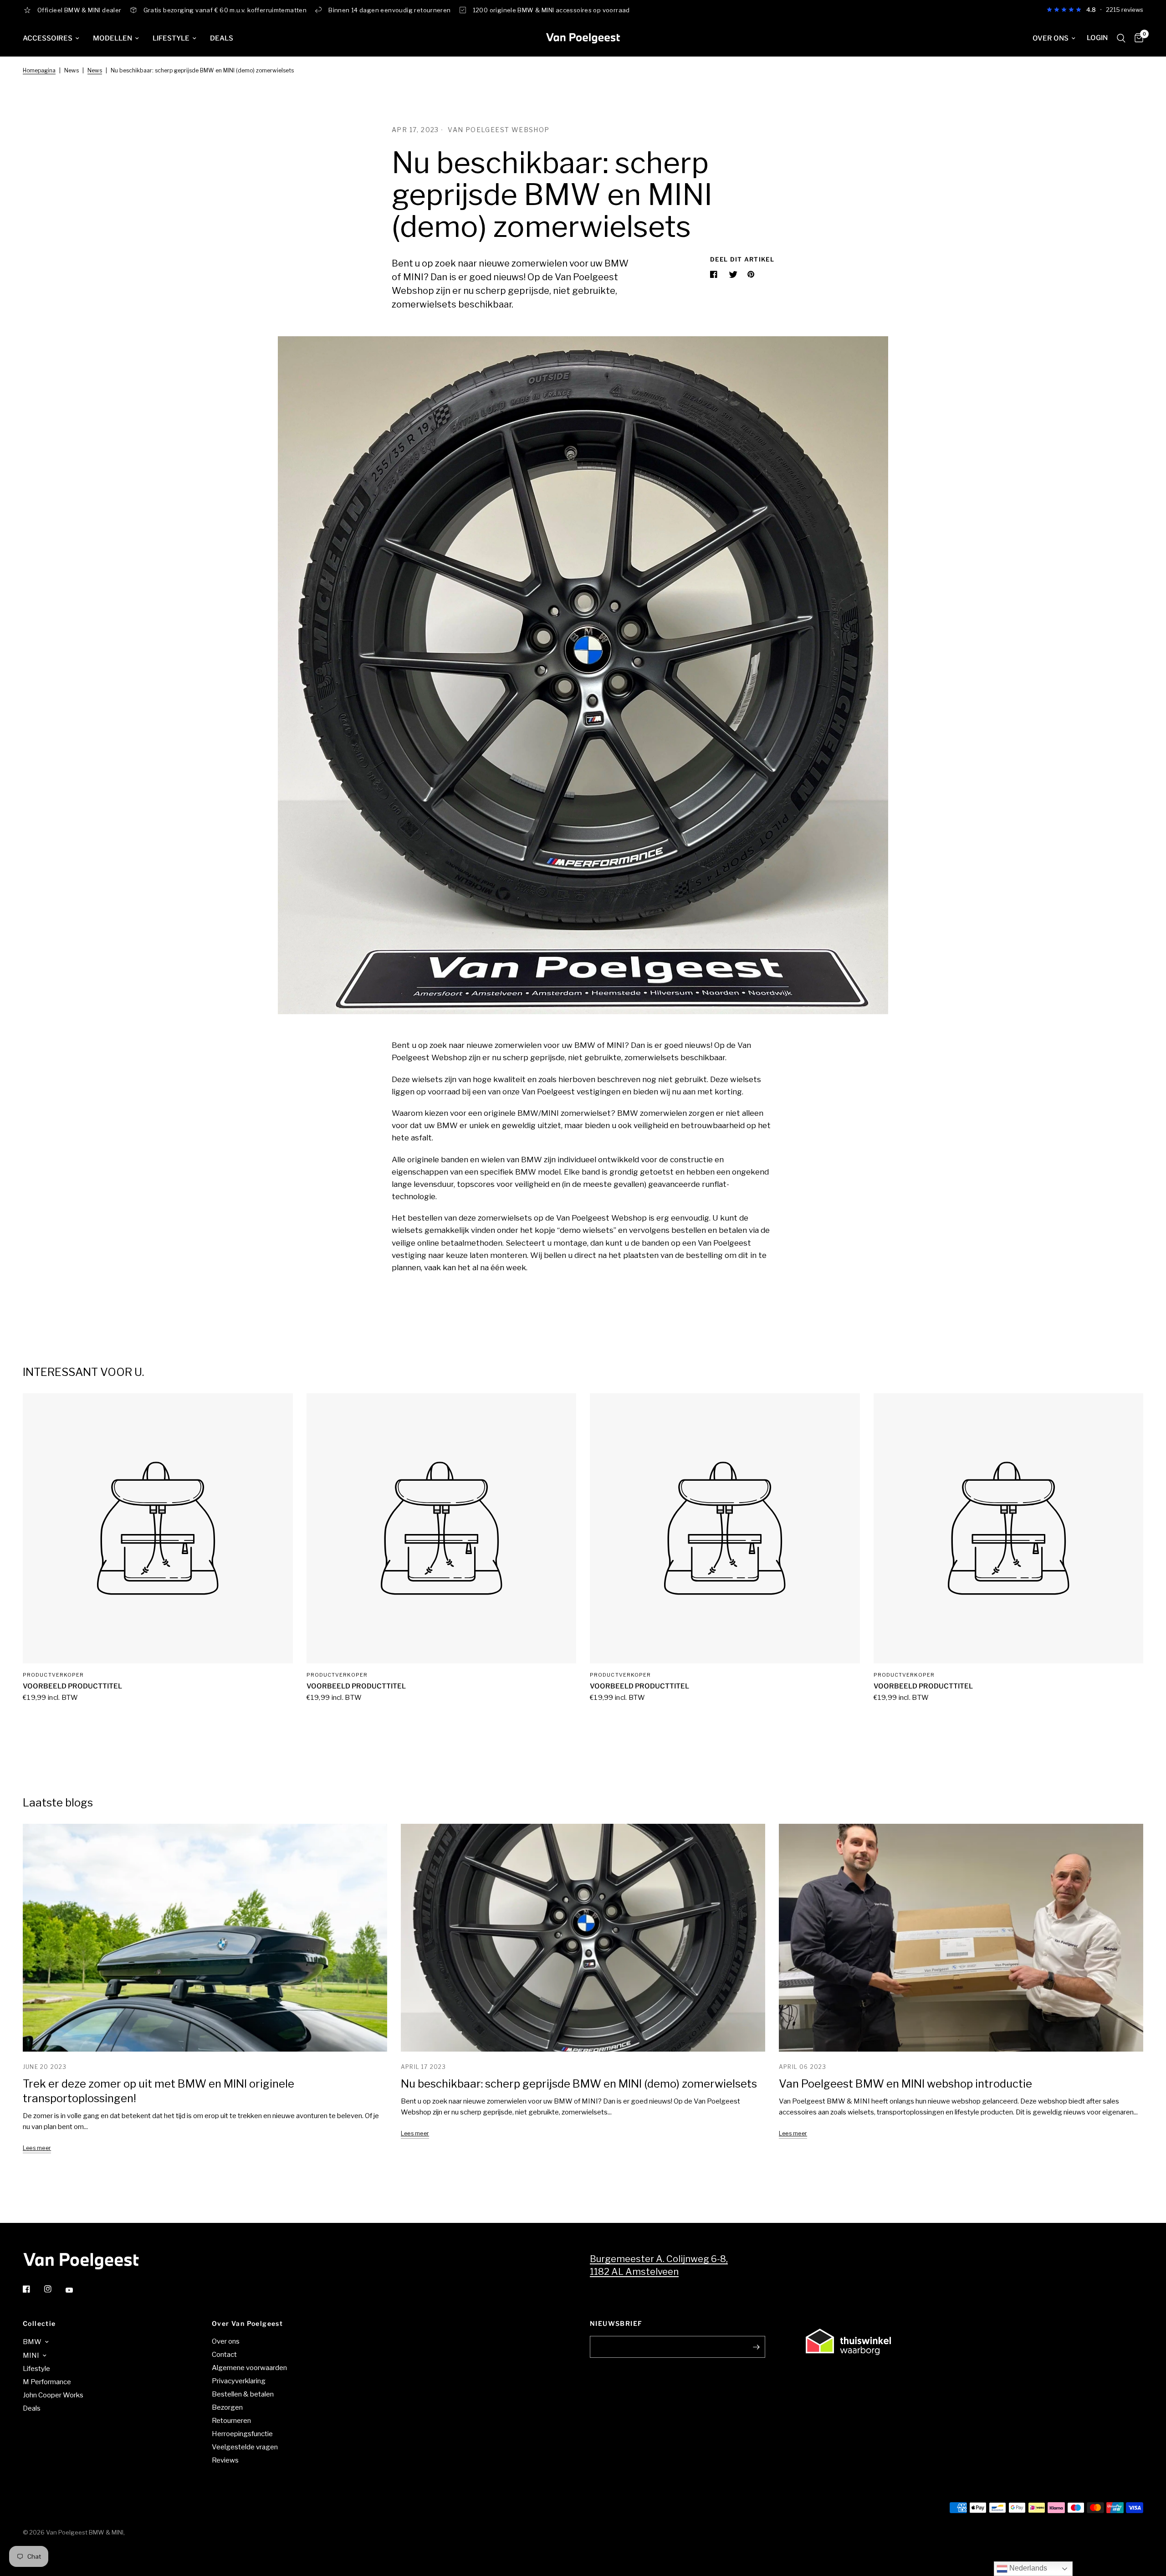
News (95, 70)
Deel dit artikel (742, 259)
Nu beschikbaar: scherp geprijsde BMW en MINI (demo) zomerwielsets (579, 2084)
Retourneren (231, 2421)
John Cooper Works (53, 2395)
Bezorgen (227, 2407)
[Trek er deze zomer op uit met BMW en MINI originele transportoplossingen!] (205, 1938)
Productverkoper (54, 1675)
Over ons (1051, 38)
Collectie (39, 2324)
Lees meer (37, 2148)
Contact (224, 2355)
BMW (32, 2342)
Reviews (225, 2460)
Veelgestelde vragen (245, 2447)
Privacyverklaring (239, 2381)
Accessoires (48, 38)
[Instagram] (54, 2289)
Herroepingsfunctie (242, 2434)
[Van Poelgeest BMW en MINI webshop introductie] (961, 1938)
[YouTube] (76, 2290)
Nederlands (1027, 2568)
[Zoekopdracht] (1121, 38)
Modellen (113, 38)
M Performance (47, 2382)
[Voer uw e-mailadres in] (756, 2347)
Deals (222, 38)
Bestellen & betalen (243, 2394)
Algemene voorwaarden (249, 2368)
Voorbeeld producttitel (72, 1686)
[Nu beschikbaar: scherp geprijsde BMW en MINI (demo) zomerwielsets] (583, 1938)
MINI (31, 2355)
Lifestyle (171, 38)
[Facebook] (33, 2289)
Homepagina (39, 70)
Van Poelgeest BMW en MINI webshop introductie (905, 2084)
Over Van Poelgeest (247, 2324)
